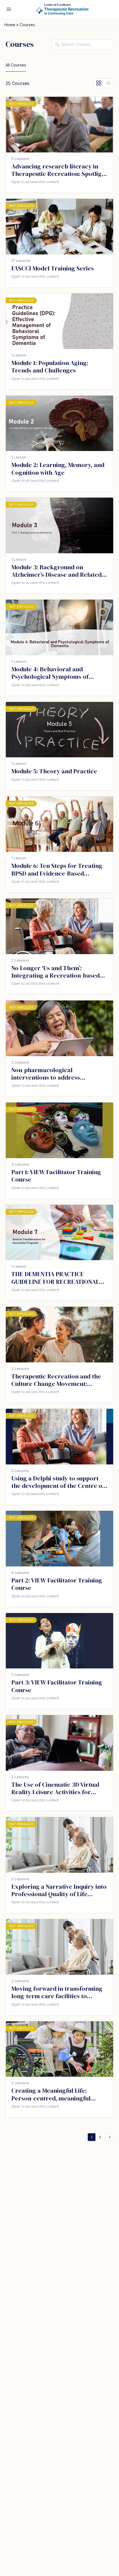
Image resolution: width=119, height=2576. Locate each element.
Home (10, 25)
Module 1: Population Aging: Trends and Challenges (50, 367)
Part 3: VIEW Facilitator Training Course (57, 1686)
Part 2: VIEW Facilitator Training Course (57, 1584)
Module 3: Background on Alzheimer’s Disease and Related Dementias (56, 571)
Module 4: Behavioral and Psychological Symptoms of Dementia (50, 673)
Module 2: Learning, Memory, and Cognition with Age (58, 469)
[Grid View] (99, 83)
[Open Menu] (9, 9)
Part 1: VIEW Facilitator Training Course (56, 1176)
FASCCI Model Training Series (53, 268)
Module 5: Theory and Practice (54, 771)
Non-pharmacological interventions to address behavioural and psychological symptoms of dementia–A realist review (56, 1074)
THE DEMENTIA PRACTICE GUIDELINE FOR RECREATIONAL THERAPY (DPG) (55, 1278)
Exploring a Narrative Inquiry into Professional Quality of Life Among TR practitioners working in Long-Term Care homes (59, 1891)
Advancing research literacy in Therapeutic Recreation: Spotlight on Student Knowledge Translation (59, 170)
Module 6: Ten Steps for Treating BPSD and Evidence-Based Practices (57, 870)
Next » (110, 2137)
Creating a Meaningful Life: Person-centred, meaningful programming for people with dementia (53, 2095)
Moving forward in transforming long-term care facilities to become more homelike (57, 1993)
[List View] (108, 83)
